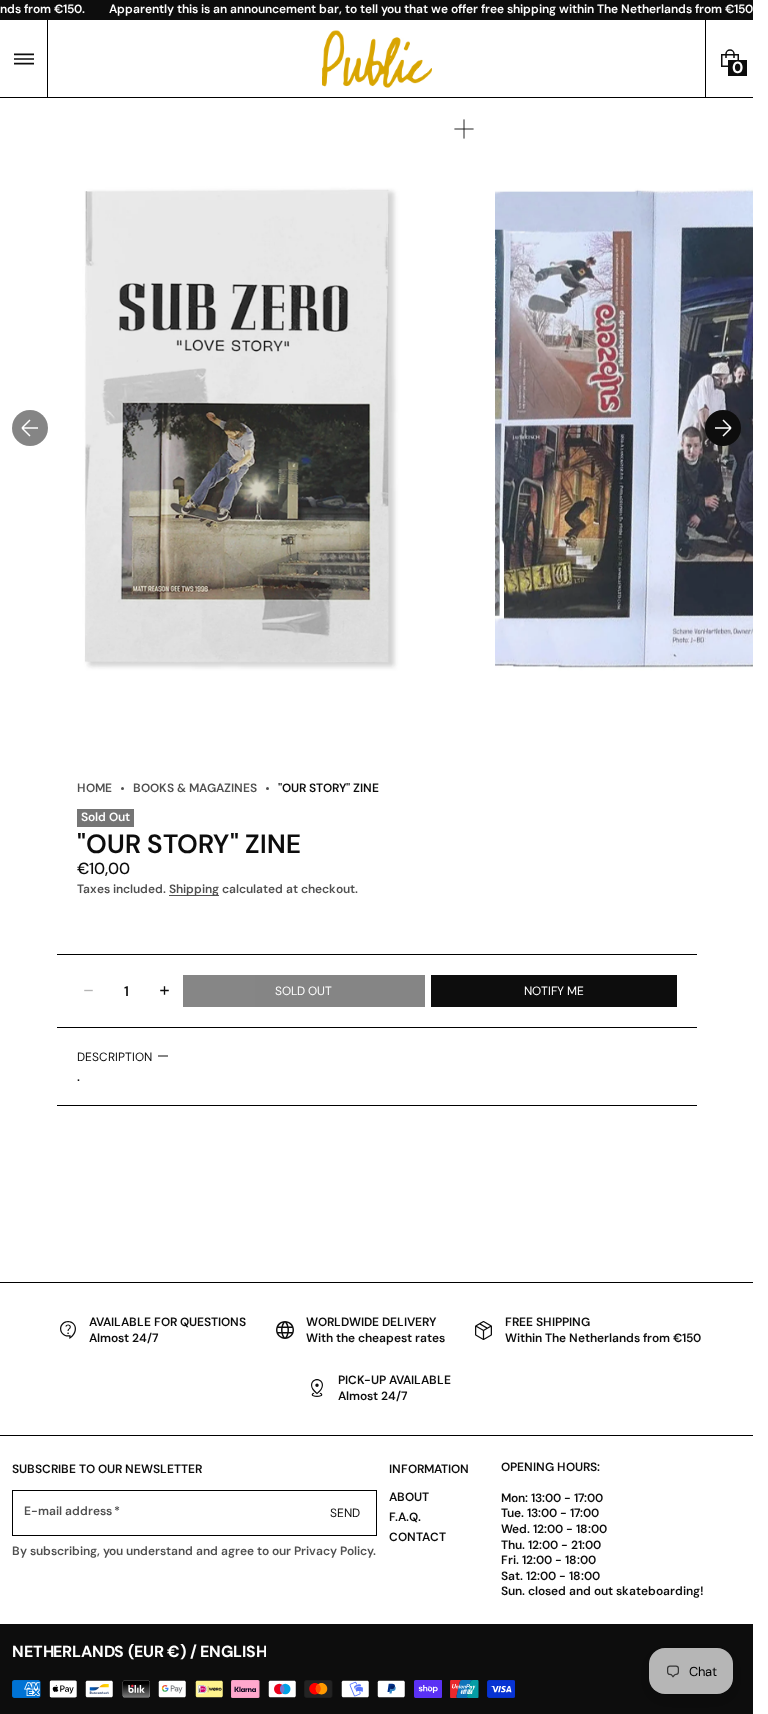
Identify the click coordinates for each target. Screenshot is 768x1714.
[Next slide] (723, 428)
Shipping (194, 889)
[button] (23, 58)
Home (94, 788)
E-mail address (68, 1511)
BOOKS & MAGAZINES (195, 788)
